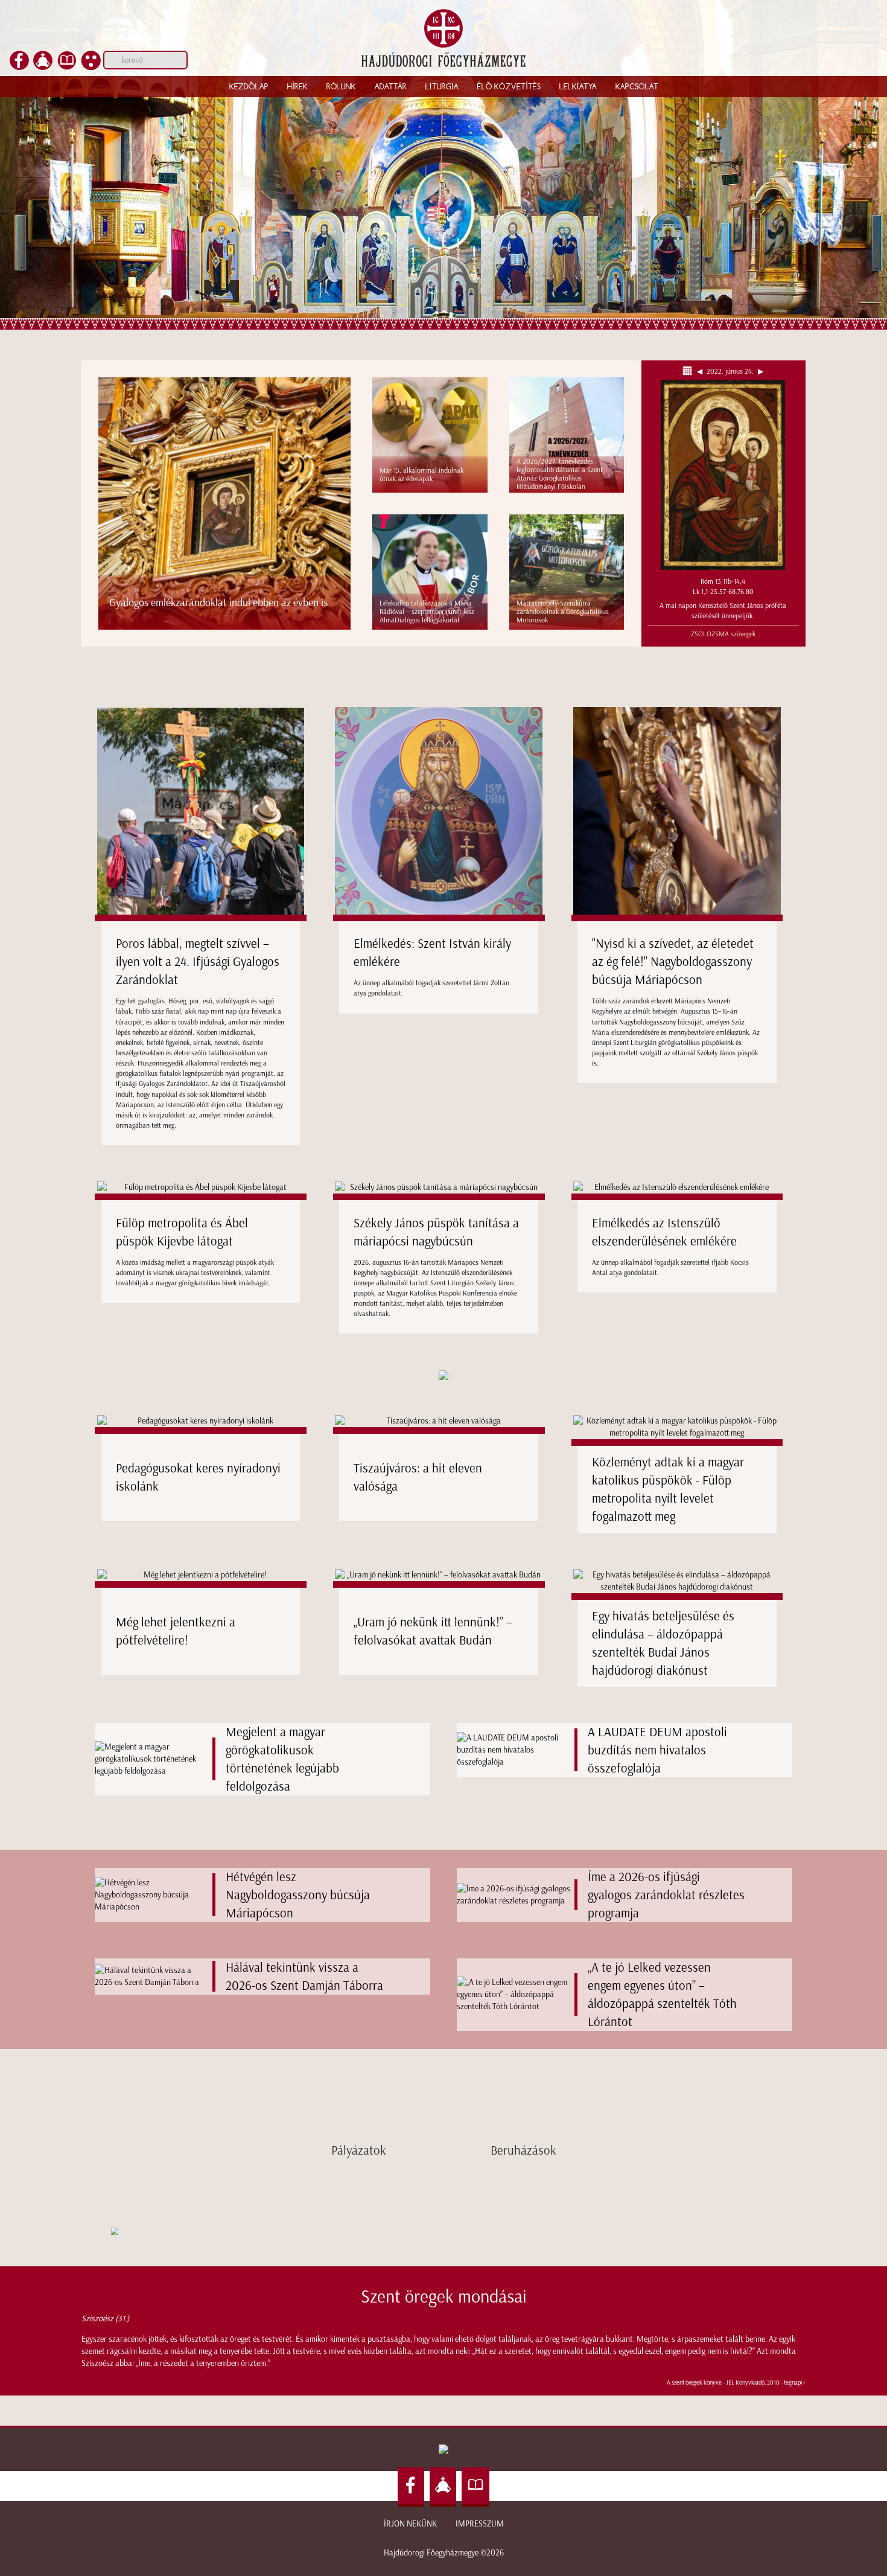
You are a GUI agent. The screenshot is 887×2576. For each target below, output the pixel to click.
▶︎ (759, 371)
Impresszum (480, 2524)
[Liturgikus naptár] (689, 371)
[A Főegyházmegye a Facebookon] (19, 67)
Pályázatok (359, 2150)
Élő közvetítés (509, 86)
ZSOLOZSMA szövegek (723, 634)
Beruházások (523, 2150)
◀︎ (701, 371)
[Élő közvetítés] (43, 67)
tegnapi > (795, 2383)
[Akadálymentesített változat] (91, 67)
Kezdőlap (249, 86)
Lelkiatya (578, 86)
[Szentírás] (67, 67)
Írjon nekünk (410, 2524)
